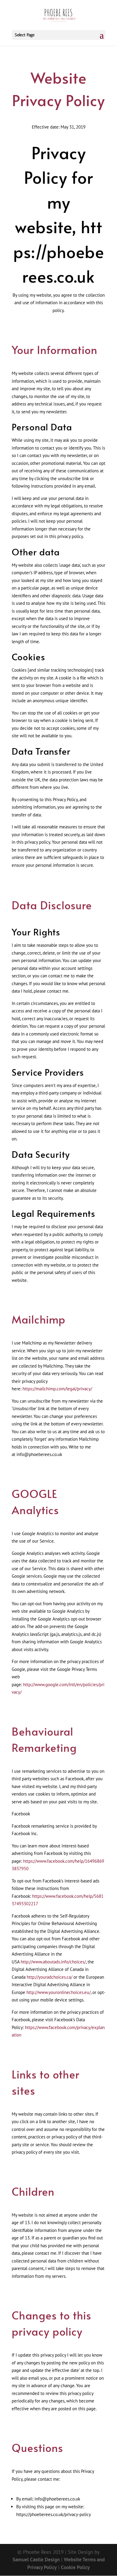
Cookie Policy (75, 2567)
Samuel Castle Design (36, 2560)
